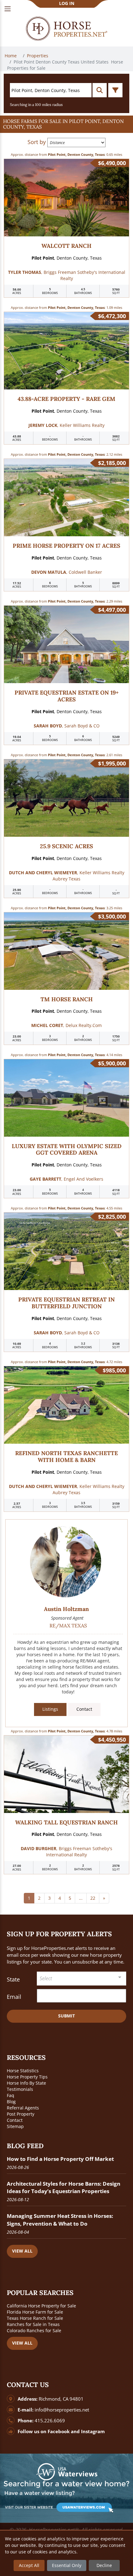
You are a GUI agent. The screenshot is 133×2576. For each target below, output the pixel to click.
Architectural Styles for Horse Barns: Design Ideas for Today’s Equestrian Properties (64, 2187)
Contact (84, 1709)
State (13, 1979)
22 (93, 1898)
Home (11, 56)
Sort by (37, 142)
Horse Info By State (26, 2083)
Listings (50, 1709)
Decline (104, 2565)
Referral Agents (23, 2108)
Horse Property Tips (27, 2077)
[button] (66, 124)
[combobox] (82, 1979)
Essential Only (67, 2565)
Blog (11, 2102)
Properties (38, 56)
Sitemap (15, 2126)
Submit (66, 2016)
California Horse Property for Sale (41, 2306)
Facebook (59, 2431)
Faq (11, 2095)
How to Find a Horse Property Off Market (60, 2159)
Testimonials (20, 2089)
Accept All (29, 2565)
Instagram (93, 2431)
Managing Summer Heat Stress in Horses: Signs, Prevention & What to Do (60, 2220)
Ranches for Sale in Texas (33, 2324)
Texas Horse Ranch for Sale (35, 2318)
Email (14, 1997)
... (81, 1898)
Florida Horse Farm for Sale (35, 2312)
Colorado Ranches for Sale (34, 2330)
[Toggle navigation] (8, 9)
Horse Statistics (23, 2071)
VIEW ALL (22, 2251)
